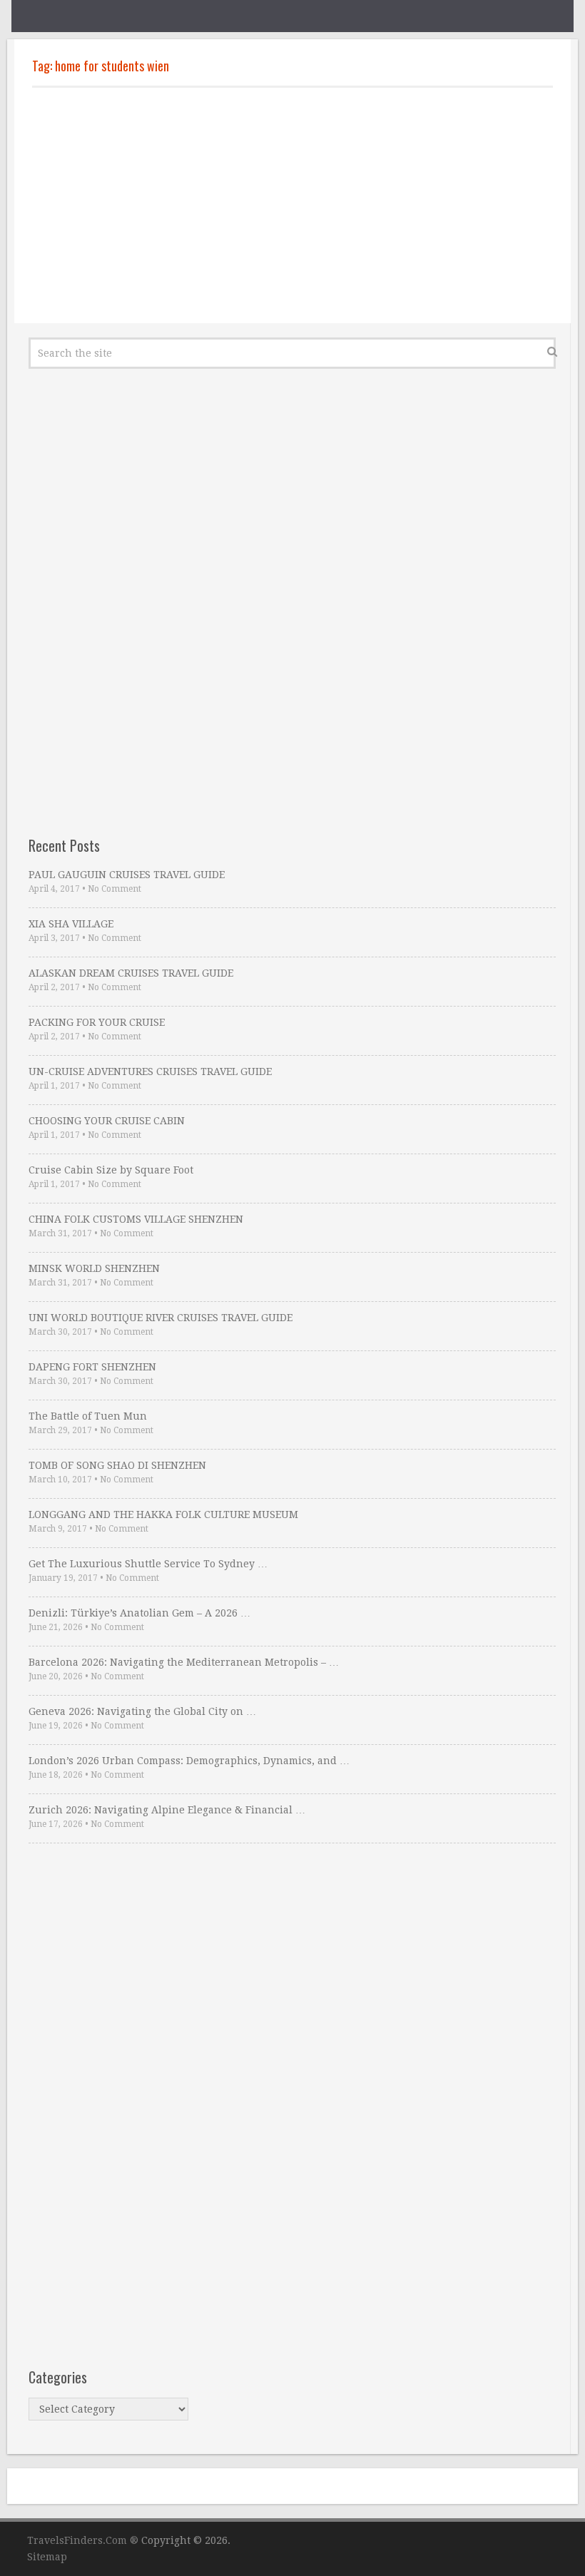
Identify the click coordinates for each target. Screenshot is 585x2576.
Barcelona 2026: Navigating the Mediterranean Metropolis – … (184, 1662)
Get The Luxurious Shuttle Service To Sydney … (148, 1564)
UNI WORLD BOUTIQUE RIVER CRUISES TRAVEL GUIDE (161, 1318)
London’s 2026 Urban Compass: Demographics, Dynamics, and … (189, 1761)
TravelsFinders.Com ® (83, 2540)
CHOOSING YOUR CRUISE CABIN (107, 1121)
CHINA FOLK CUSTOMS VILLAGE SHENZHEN (136, 1219)
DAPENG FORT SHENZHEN (92, 1367)
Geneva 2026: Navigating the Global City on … (142, 1711)
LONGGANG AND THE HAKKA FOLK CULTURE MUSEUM (163, 1514)
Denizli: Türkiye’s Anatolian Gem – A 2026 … (139, 1613)
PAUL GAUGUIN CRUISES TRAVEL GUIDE (127, 875)
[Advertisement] (292, 205)
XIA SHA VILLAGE (71, 924)
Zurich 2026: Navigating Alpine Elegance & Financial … (167, 1810)
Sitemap (47, 2557)
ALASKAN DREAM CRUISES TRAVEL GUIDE (131, 973)
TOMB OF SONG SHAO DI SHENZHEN (117, 1465)
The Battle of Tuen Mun (88, 1416)
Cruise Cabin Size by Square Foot (111, 1170)
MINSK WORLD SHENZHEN (94, 1268)
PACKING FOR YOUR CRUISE (97, 1022)
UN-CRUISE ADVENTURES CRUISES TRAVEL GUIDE (150, 1071)
